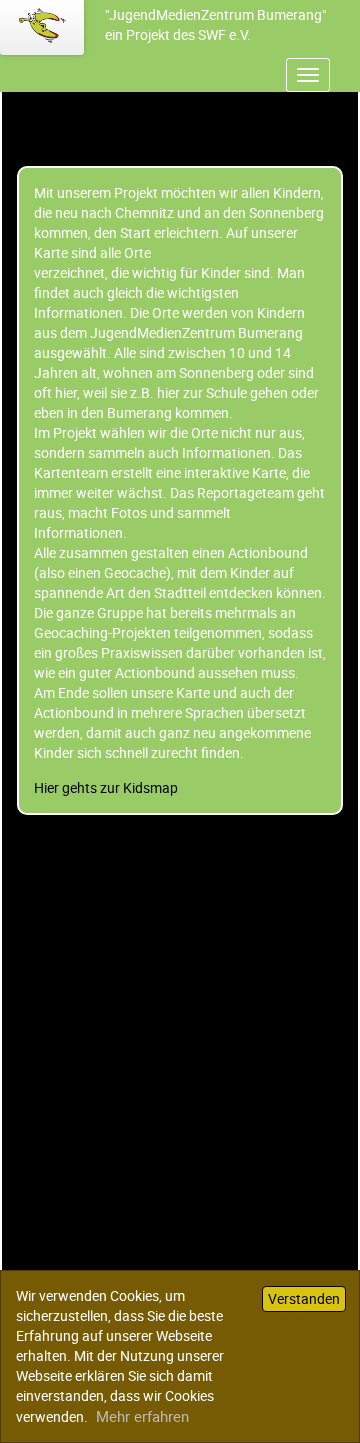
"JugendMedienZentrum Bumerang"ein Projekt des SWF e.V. (215, 24)
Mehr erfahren (142, 1416)
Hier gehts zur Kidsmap (106, 787)
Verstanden (304, 1298)
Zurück (23, 824)
